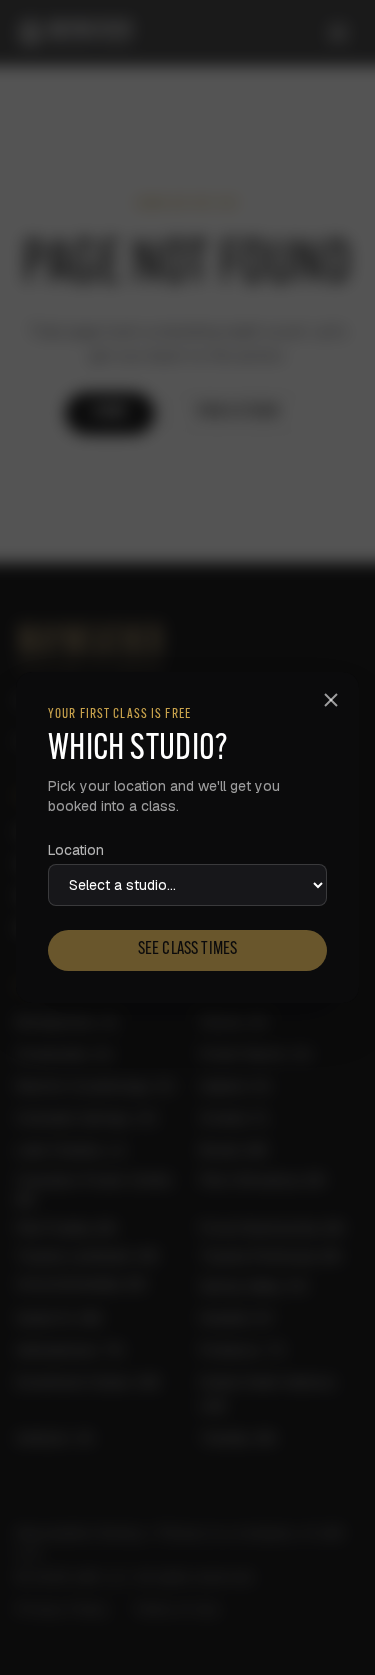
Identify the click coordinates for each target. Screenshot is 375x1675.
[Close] (331, 700)
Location (76, 850)
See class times (188, 950)
